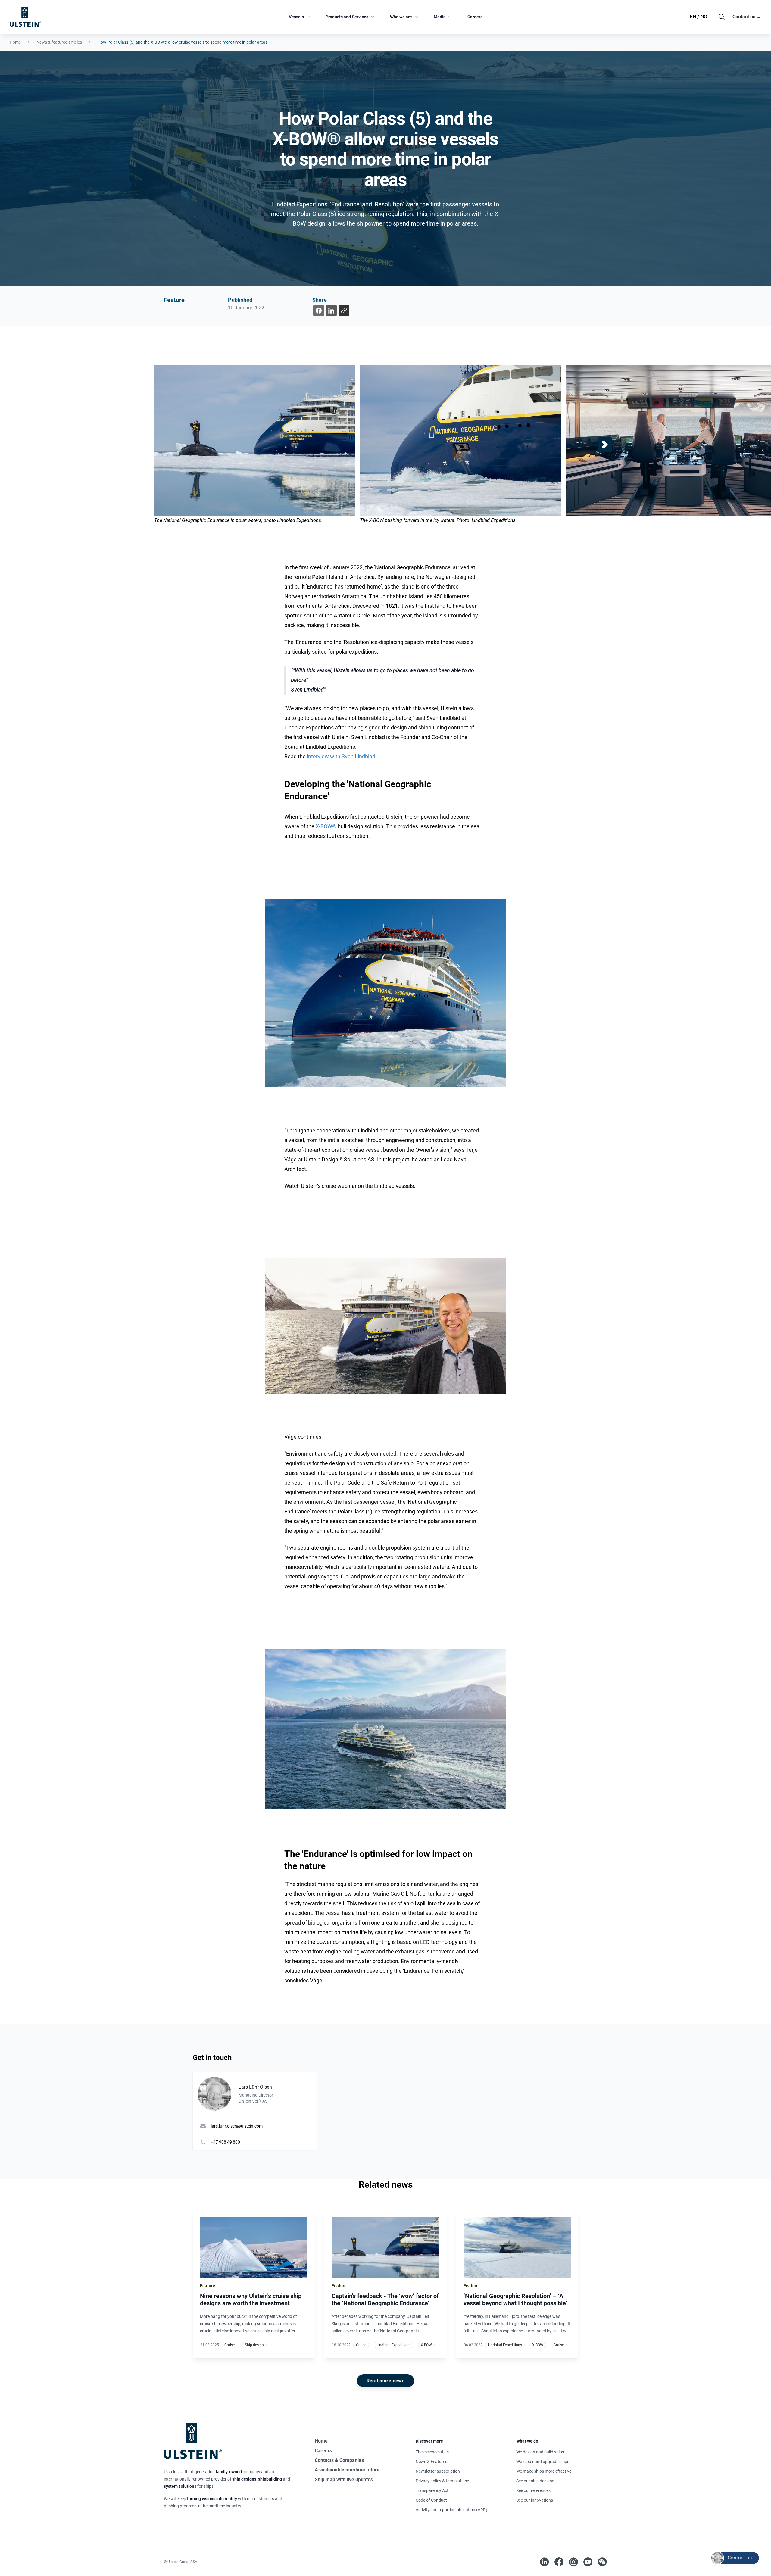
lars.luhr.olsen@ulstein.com (237, 2126)
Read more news (386, 2381)
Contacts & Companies (339, 2460)
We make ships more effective (544, 2471)
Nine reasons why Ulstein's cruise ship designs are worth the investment (251, 2300)
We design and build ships (540, 2452)
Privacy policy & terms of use (442, 2481)
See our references (533, 2490)
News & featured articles (59, 42)
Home (15, 42)
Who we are (401, 17)
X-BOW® (326, 826)
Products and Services (347, 17)
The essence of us (432, 2452)
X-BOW (426, 2345)
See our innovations (535, 2500)
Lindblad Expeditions (393, 2345)
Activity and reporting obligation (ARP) (451, 2510)
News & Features (431, 2462)
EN (693, 17)
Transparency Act (432, 2490)
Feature (174, 300)
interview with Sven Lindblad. (342, 756)
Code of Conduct (431, 2500)
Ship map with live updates (344, 2479)
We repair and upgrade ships (543, 2462)
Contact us (747, 17)
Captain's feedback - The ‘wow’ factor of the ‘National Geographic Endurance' (385, 2300)
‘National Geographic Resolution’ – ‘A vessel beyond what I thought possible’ (515, 2300)
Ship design (254, 2345)
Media (440, 17)
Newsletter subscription (438, 2471)
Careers (475, 17)
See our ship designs (535, 2481)
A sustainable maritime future (347, 2470)
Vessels (296, 17)
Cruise (229, 2345)
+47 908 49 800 (225, 2142)
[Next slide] (605, 445)
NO (704, 17)
